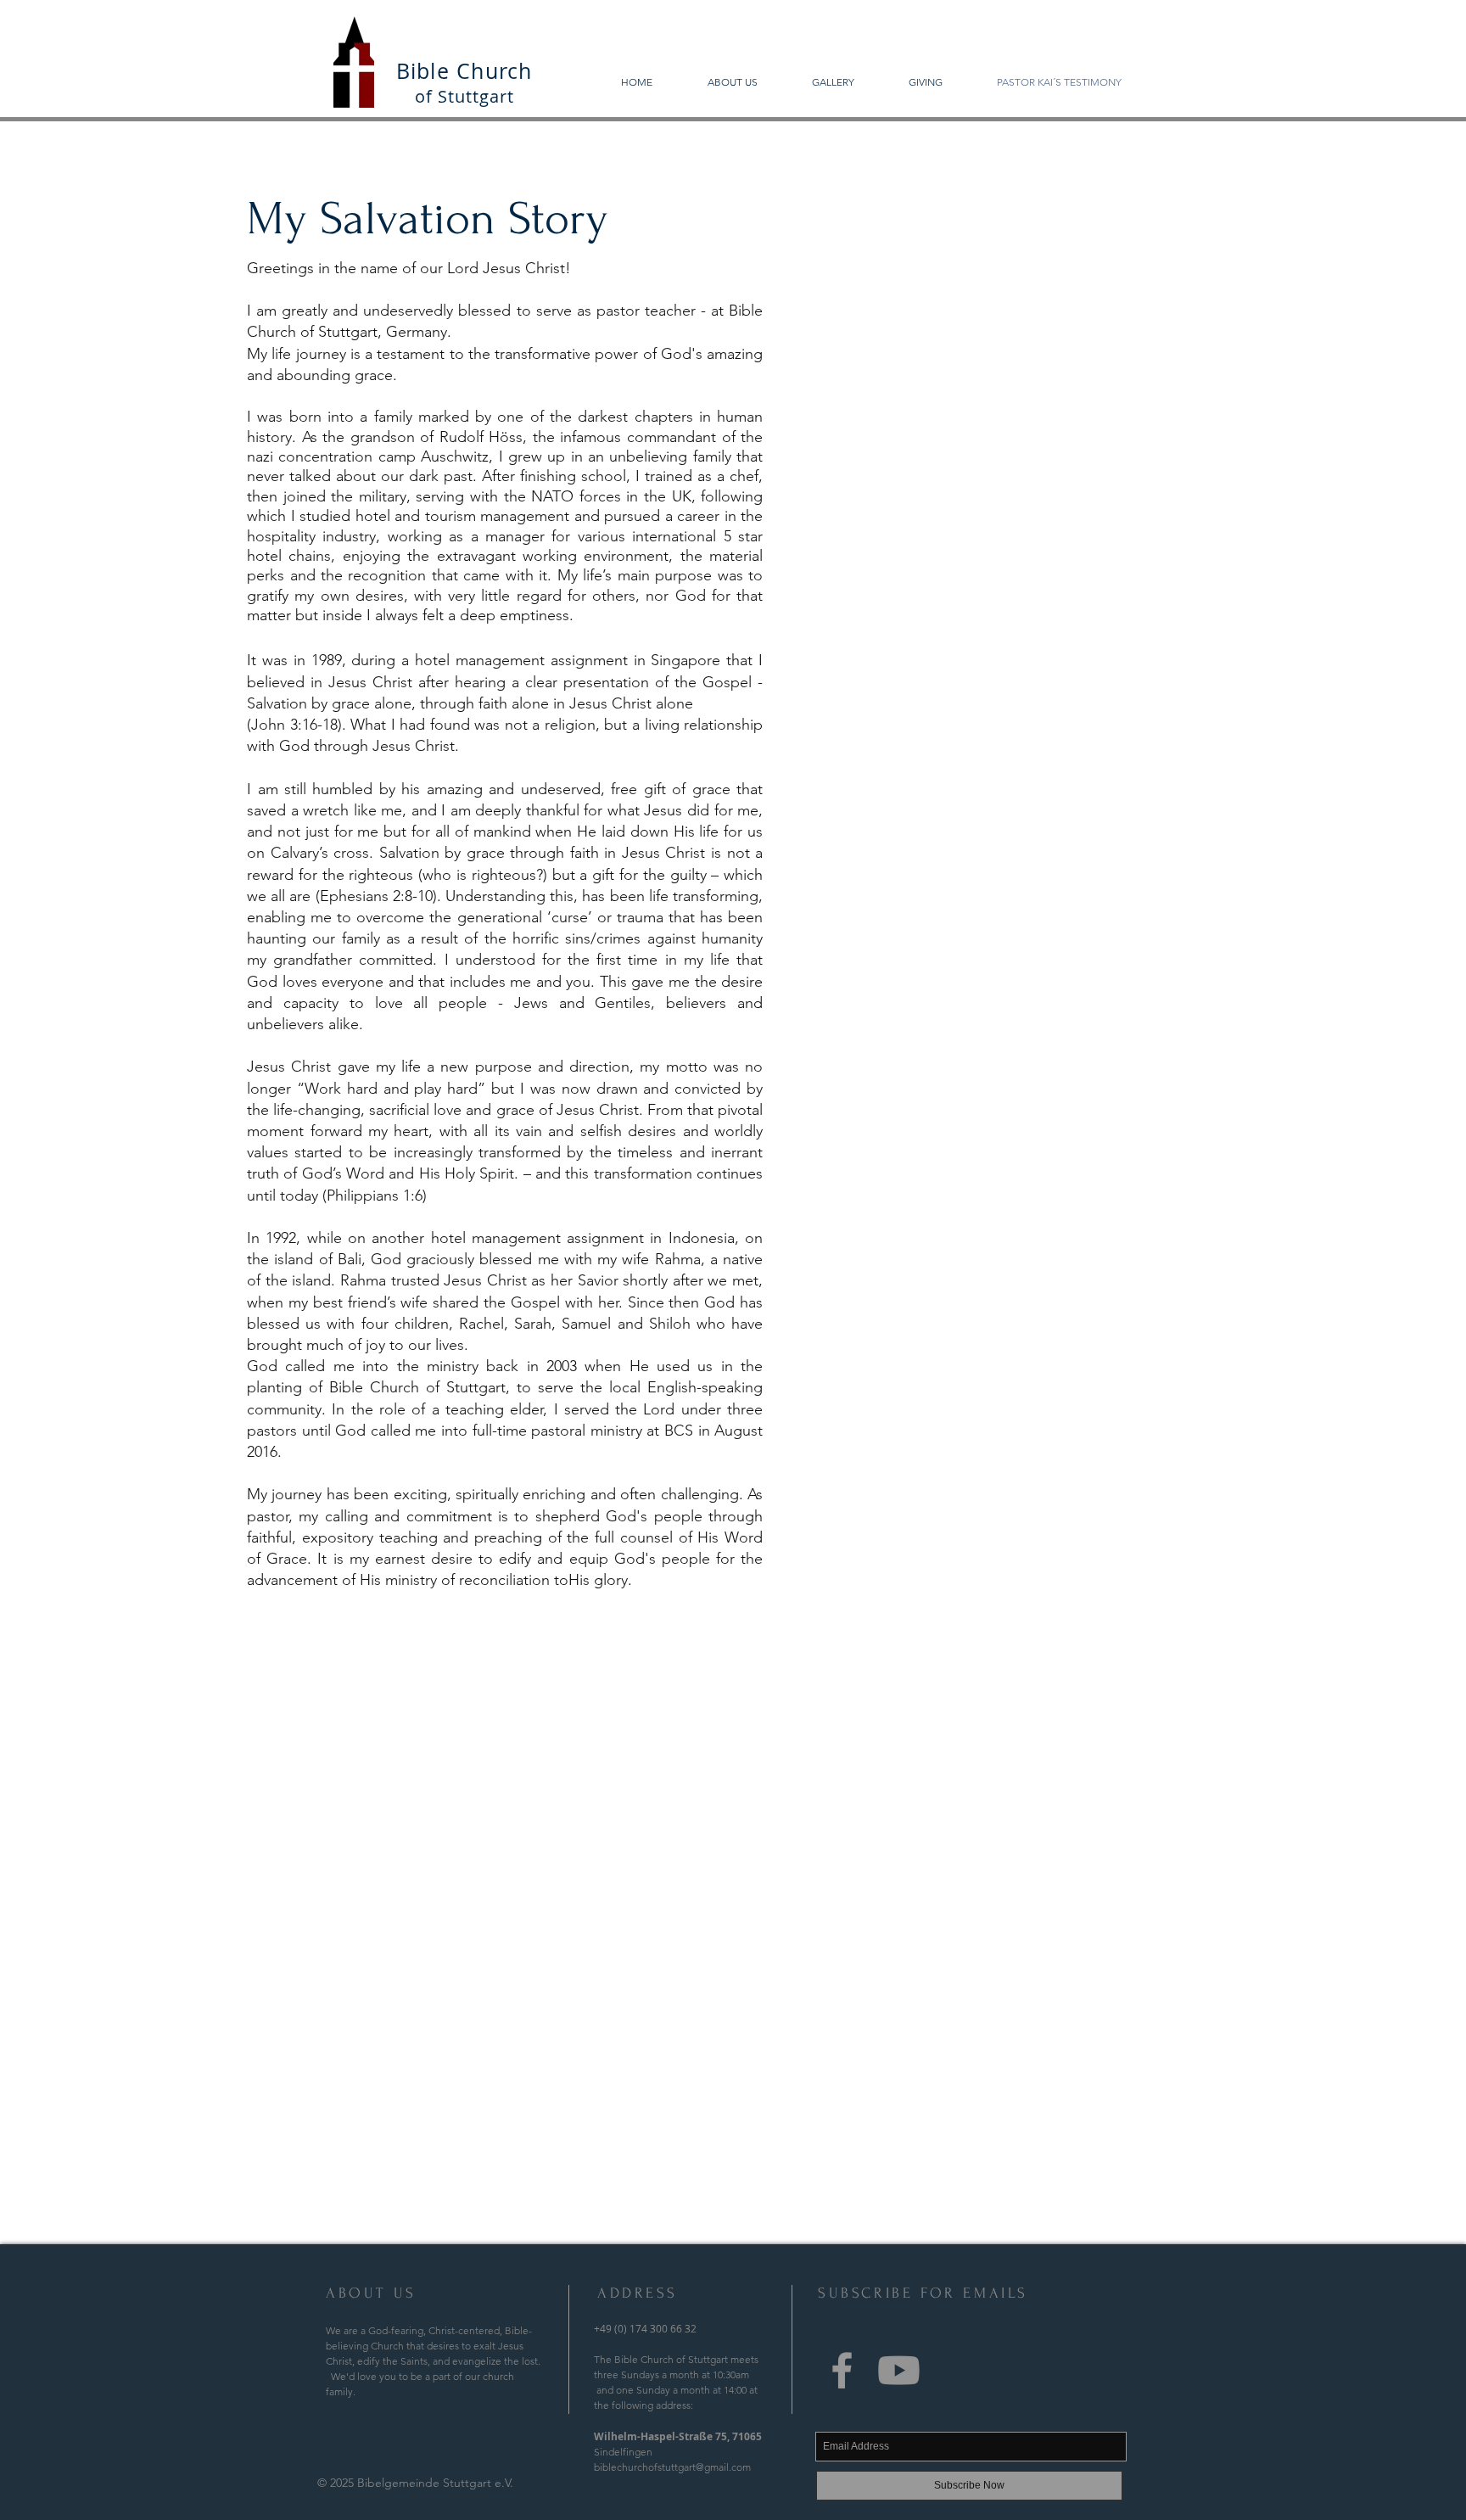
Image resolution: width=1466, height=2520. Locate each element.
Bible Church (464, 71)
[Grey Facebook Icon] (842, 2370)
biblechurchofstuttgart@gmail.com (672, 2467)
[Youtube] (899, 2370)
